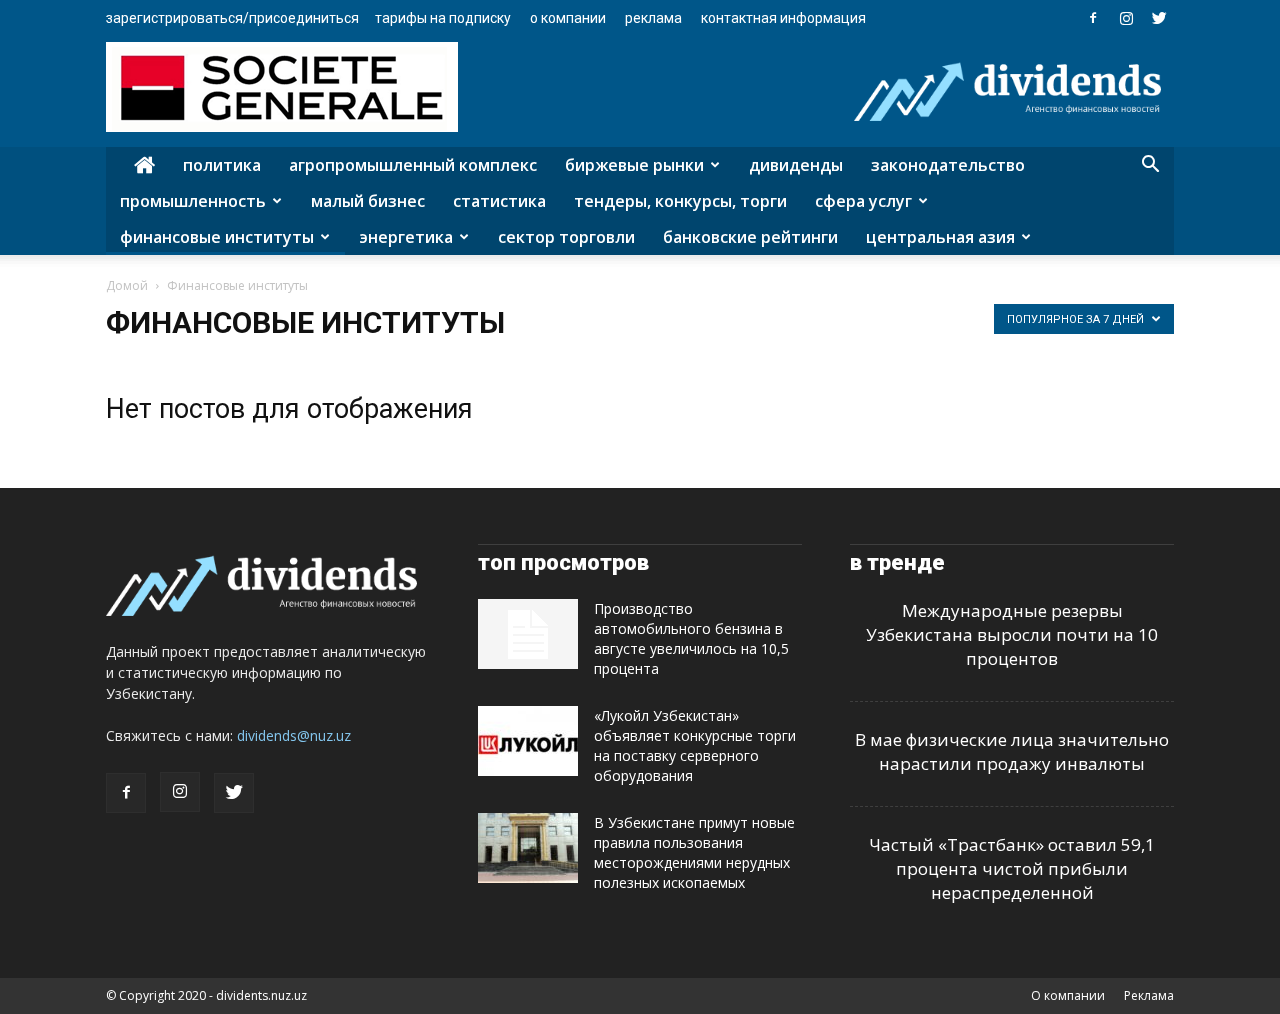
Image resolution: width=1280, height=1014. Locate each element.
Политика (222, 165)
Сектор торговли (566, 237)
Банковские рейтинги (750, 237)
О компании (568, 18)
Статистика (499, 201)
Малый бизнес (368, 201)
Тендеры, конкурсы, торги (680, 201)
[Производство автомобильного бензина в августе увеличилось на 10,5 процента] (528, 634)
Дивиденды (796, 165)
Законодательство (948, 165)
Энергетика (406, 237)
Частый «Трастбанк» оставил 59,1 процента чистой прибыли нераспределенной (1012, 868)
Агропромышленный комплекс (413, 165)
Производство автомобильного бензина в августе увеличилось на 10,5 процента (691, 638)
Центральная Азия (940, 237)
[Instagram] (1126, 18)
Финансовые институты (217, 237)
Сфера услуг (863, 201)
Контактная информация (783, 18)
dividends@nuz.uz (294, 735)
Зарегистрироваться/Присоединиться (232, 18)
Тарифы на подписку (443, 18)
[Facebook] (1093, 18)
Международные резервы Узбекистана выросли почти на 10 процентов (1012, 634)
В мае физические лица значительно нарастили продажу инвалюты (1012, 751)
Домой (127, 285)
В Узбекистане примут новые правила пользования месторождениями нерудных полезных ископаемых (694, 852)
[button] (1150, 166)
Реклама (653, 18)
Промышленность (193, 201)
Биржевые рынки (634, 165)
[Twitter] (1159, 18)
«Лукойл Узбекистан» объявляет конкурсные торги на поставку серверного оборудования (695, 745)
